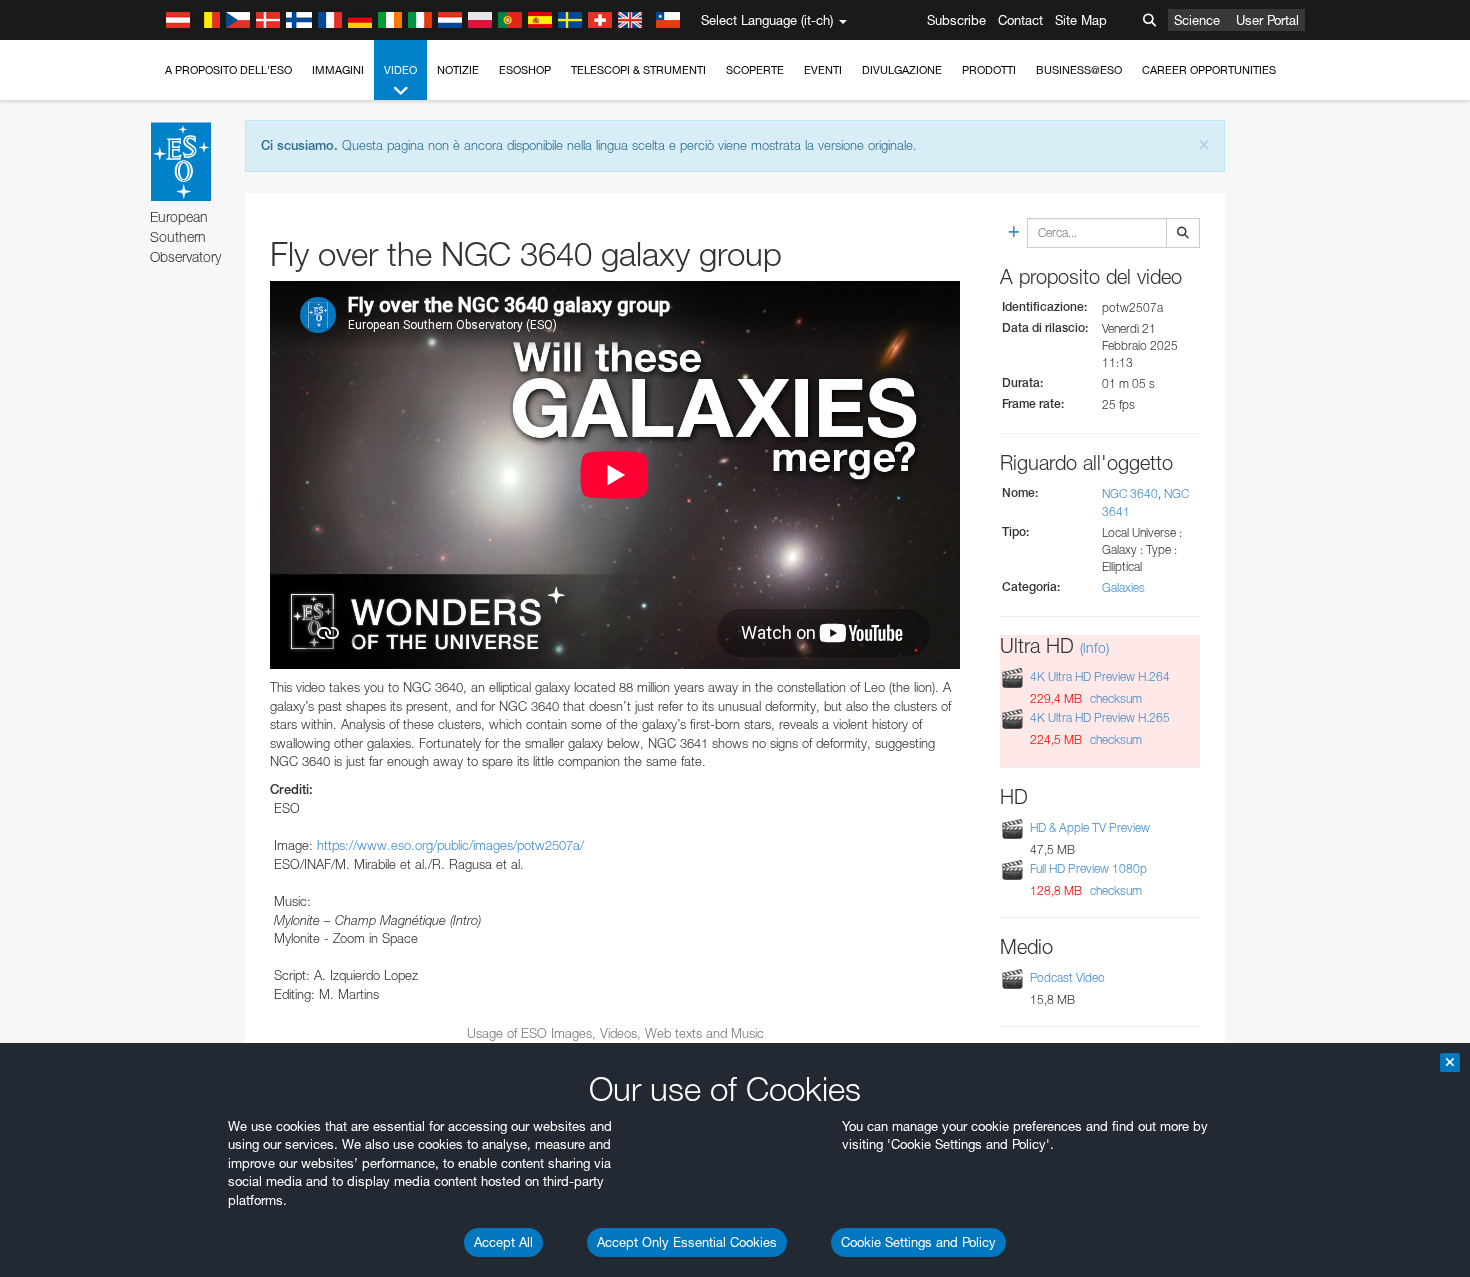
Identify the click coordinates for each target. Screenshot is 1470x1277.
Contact (1020, 20)
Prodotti (989, 70)
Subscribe (956, 20)
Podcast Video (1067, 977)
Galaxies (1123, 587)
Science (1197, 20)
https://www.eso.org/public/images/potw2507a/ (450, 845)
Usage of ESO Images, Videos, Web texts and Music (615, 1033)
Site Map (1081, 20)
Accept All (503, 1242)
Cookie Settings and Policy (918, 1242)
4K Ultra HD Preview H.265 (1100, 717)
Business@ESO (1079, 70)
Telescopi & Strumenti (638, 70)
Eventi (823, 70)
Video (400, 70)
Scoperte (755, 70)
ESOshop (525, 70)
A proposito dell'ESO (228, 70)
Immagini (338, 70)
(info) (1094, 647)
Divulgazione (902, 70)
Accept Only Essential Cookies (687, 1242)
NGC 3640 (1130, 493)
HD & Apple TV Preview (1090, 827)
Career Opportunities (1209, 70)
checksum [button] (1114, 698)
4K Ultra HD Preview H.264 (1100, 676)
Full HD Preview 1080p (1088, 868)
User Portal (1267, 20)
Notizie (458, 70)
